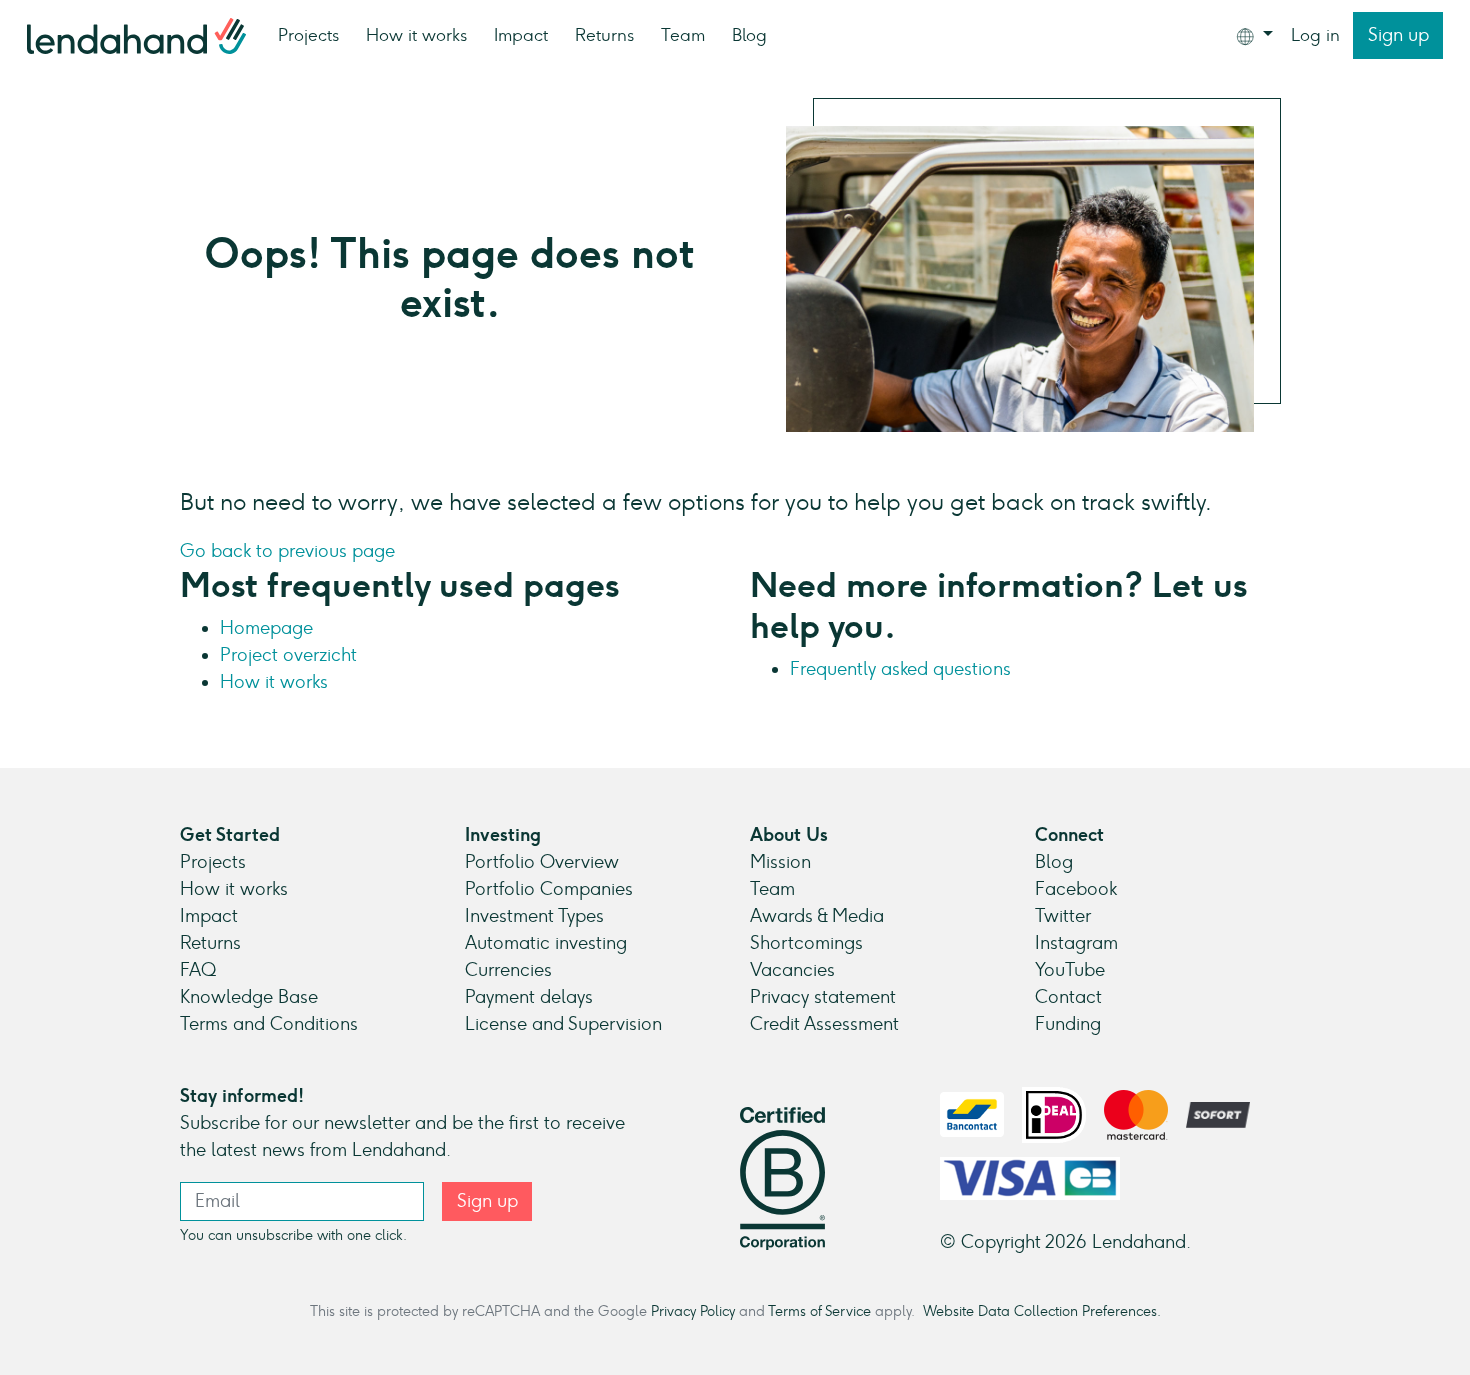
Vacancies (792, 970)
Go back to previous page (287, 551)
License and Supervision (563, 1024)
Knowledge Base (249, 997)
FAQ (198, 970)
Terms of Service (819, 1311)
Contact (1068, 997)
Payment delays (529, 997)
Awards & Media (817, 916)
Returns (604, 35)
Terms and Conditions (269, 1024)
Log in (1315, 35)
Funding (1068, 1024)
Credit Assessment (824, 1024)
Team (683, 35)
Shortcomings (806, 943)
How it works (416, 35)
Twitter (1063, 916)
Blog (749, 35)
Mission (780, 862)
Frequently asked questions (900, 669)
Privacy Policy (693, 1311)
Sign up (1398, 35)
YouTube (1070, 970)
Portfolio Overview (542, 862)
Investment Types (534, 916)
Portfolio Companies (549, 889)
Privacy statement (823, 997)
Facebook (1076, 889)
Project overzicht (288, 655)
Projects (308, 35)
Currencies (508, 970)
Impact (521, 35)
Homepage (266, 628)
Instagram (1076, 943)
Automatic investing (546, 943)
